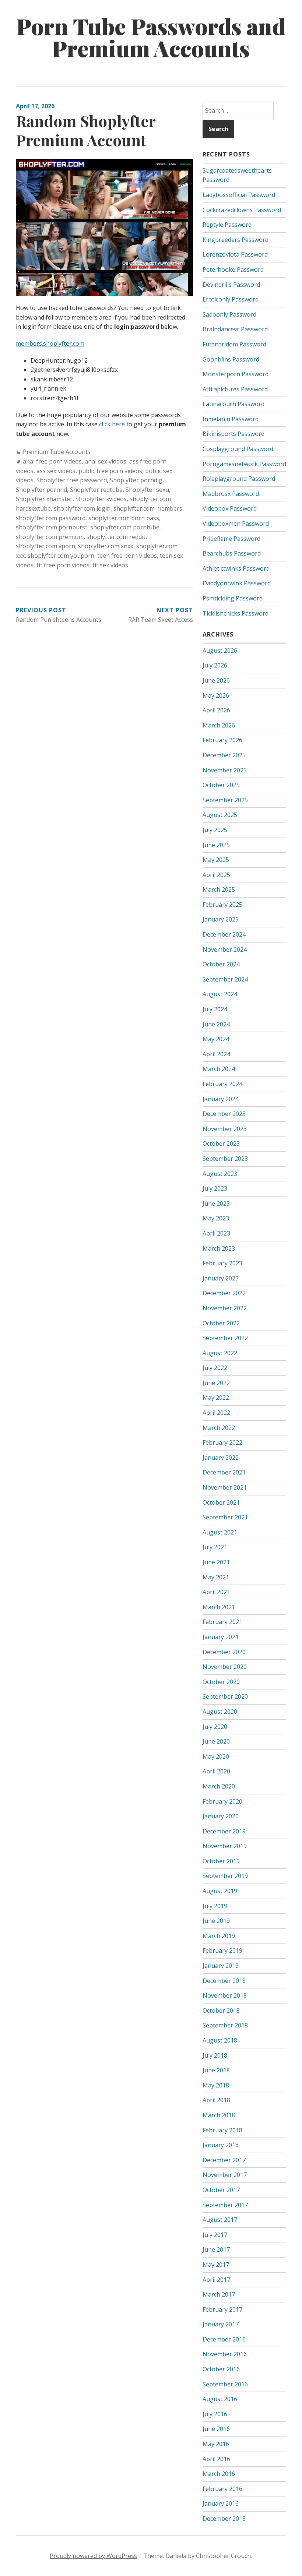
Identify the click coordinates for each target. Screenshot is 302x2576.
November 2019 (225, 1846)
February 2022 (222, 1442)
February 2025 (222, 905)
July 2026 (215, 665)
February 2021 (222, 1622)
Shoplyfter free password (72, 480)
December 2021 (224, 1472)
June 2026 (216, 680)
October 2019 (221, 1861)
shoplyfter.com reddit (116, 537)
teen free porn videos (127, 556)
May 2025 (216, 860)
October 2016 (221, 2369)
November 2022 (225, 1308)
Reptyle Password (227, 225)
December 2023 (224, 1114)
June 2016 (216, 2429)
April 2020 (216, 1771)
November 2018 (225, 1995)
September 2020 (225, 1696)
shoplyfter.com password (51, 518)
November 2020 (225, 1667)
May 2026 (216, 695)
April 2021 (216, 1592)
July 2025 (215, 830)
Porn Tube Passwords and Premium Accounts (151, 37)
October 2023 (221, 1143)
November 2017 (225, 2175)
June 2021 (216, 1562)
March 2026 (219, 725)
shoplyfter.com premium (50, 537)
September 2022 (225, 1338)
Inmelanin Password (231, 419)
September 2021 (225, 1517)
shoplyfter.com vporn (45, 546)
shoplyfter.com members (148, 508)
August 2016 (220, 2399)
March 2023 (219, 1248)
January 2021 (221, 1637)
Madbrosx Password (231, 494)
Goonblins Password (231, 359)
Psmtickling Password (233, 598)
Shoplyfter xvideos (101, 499)
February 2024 (222, 1084)
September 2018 (225, 2025)
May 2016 (216, 2444)
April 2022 (216, 1413)
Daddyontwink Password (237, 583)
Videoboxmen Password (236, 524)
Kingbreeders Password (236, 240)
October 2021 (221, 1502)
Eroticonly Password (231, 299)
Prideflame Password (231, 539)
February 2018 (222, 2130)
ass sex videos (56, 471)
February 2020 (222, 1801)
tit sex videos (110, 565)
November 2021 (225, 1487)
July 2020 (215, 1727)
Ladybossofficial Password (239, 195)
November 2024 (225, 949)
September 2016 (225, 2384)
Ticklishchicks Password (236, 613)
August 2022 (220, 1353)
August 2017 (220, 2220)
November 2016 (225, 2354)
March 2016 (219, 2474)
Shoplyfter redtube (96, 490)
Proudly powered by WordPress (93, 2556)
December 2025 (224, 755)
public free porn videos (110, 471)
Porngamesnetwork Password (244, 464)
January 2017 (221, 2324)
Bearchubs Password (232, 553)
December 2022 (224, 1293)
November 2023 (225, 1129)
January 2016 (221, 2503)
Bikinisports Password (233, 434)
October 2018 (221, 2011)
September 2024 (225, 979)
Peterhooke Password (233, 269)
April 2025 (216, 875)
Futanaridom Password (234, 344)
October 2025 (221, 785)
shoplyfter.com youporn (61, 556)
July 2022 (215, 1368)
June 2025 (216, 845)
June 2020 (216, 1741)
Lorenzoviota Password (235, 254)
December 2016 (224, 2339)
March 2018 (219, 2115)
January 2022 (221, 1458)
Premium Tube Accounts (57, 452)
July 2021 (215, 1547)
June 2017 (216, 2249)
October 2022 (221, 1323)
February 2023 (222, 1263)
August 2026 (220, 651)
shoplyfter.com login (82, 508)
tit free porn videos (63, 565)
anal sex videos (106, 461)
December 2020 (224, 1652)
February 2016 (222, 2489)
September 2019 (225, 1876)
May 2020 (216, 1756)
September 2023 (225, 1159)
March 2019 (219, 1936)
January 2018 (221, 2145)
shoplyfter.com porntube (125, 527)
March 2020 (219, 1786)
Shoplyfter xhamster (44, 499)
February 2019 (222, 1950)
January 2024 (221, 1099)
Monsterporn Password (236, 374)
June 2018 (216, 2070)
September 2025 (225, 800)
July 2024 (215, 1009)
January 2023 (221, 1278)
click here (112, 424)
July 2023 (215, 1188)
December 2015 (224, 2519)
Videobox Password (230, 508)
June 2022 (216, 1383)
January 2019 (221, 1966)
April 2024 (216, 1054)
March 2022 (219, 1428)
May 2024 (216, 1039)
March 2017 (219, 2294)
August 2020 (220, 1712)
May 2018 (216, 2085)
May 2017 (216, 2265)
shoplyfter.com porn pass (124, 518)
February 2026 (222, 740)
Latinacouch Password (233, 404)
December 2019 (224, 1831)
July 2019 (215, 1906)
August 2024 (220, 994)
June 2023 (216, 1204)
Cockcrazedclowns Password (242, 210)
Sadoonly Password (229, 314)
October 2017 (221, 2190)
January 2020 (221, 1816)
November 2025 (225, 770)
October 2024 (221, 964)
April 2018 (216, 2100)
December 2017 (224, 2160)
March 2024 (219, 1069)
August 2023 (220, 1174)
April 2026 (216, 710)
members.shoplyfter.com (50, 343)
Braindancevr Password (235, 329)
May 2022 (216, 1398)
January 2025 (221, 919)
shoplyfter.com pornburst (52, 527)
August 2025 (220, 815)
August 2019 (220, 1891)
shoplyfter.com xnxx (106, 546)
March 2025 (219, 889)
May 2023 (216, 1218)
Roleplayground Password (239, 479)
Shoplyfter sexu (147, 490)
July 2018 (215, 2055)
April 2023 (216, 1233)
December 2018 (224, 1981)
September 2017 (225, 2205)
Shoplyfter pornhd (41, 490)
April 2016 (216, 2459)
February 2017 (222, 2309)
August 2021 (220, 1532)
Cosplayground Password (238, 449)
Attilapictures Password (235, 389)
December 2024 (224, 934)
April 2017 (216, 2280)
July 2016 (215, 2414)
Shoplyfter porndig (136, 480)
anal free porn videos (52, 461)
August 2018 (220, 2040)
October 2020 (221, 1682)
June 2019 (216, 1921)
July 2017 (215, 2235)
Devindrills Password (231, 285)
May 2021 (216, 1577)
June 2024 (216, 1024)
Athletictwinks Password (236, 568)
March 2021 (219, 1607)
